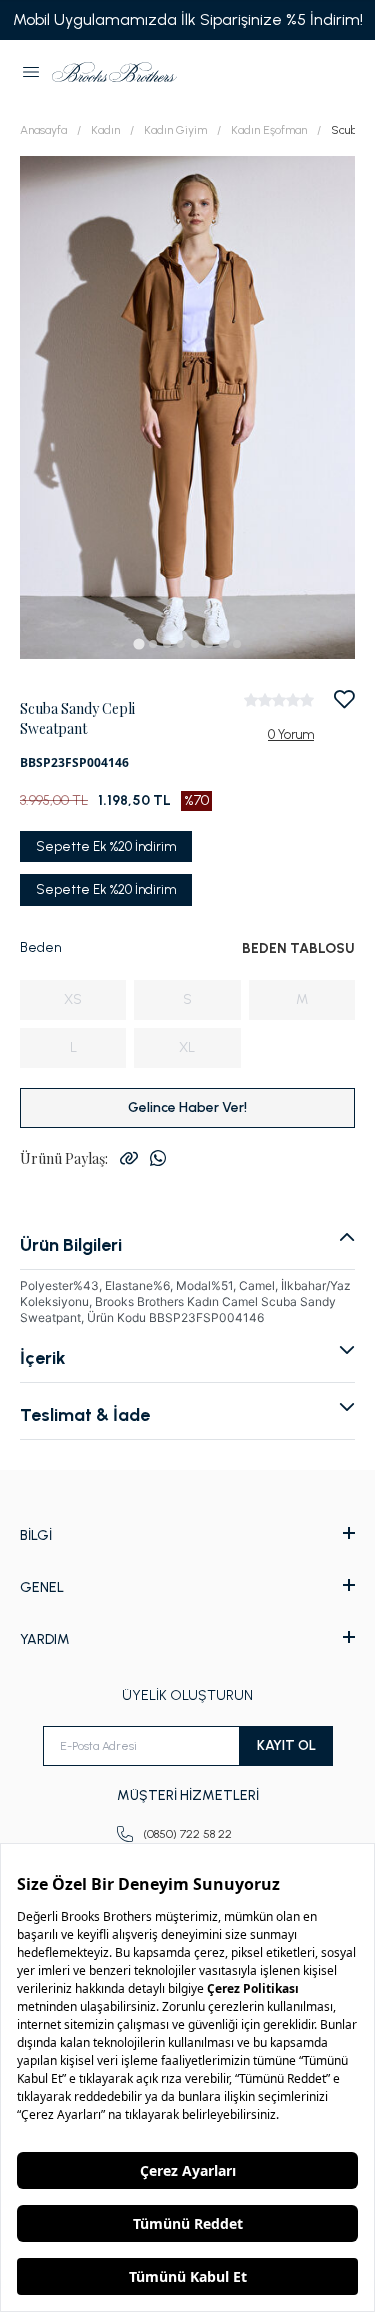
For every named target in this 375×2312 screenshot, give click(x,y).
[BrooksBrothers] (114, 72)
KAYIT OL (286, 1745)
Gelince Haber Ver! (187, 1107)
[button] (31, 72)
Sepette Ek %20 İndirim (106, 846)
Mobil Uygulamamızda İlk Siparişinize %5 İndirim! (188, 19)
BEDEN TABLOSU (298, 948)
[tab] (138, 643)
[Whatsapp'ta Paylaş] (158, 1158)
